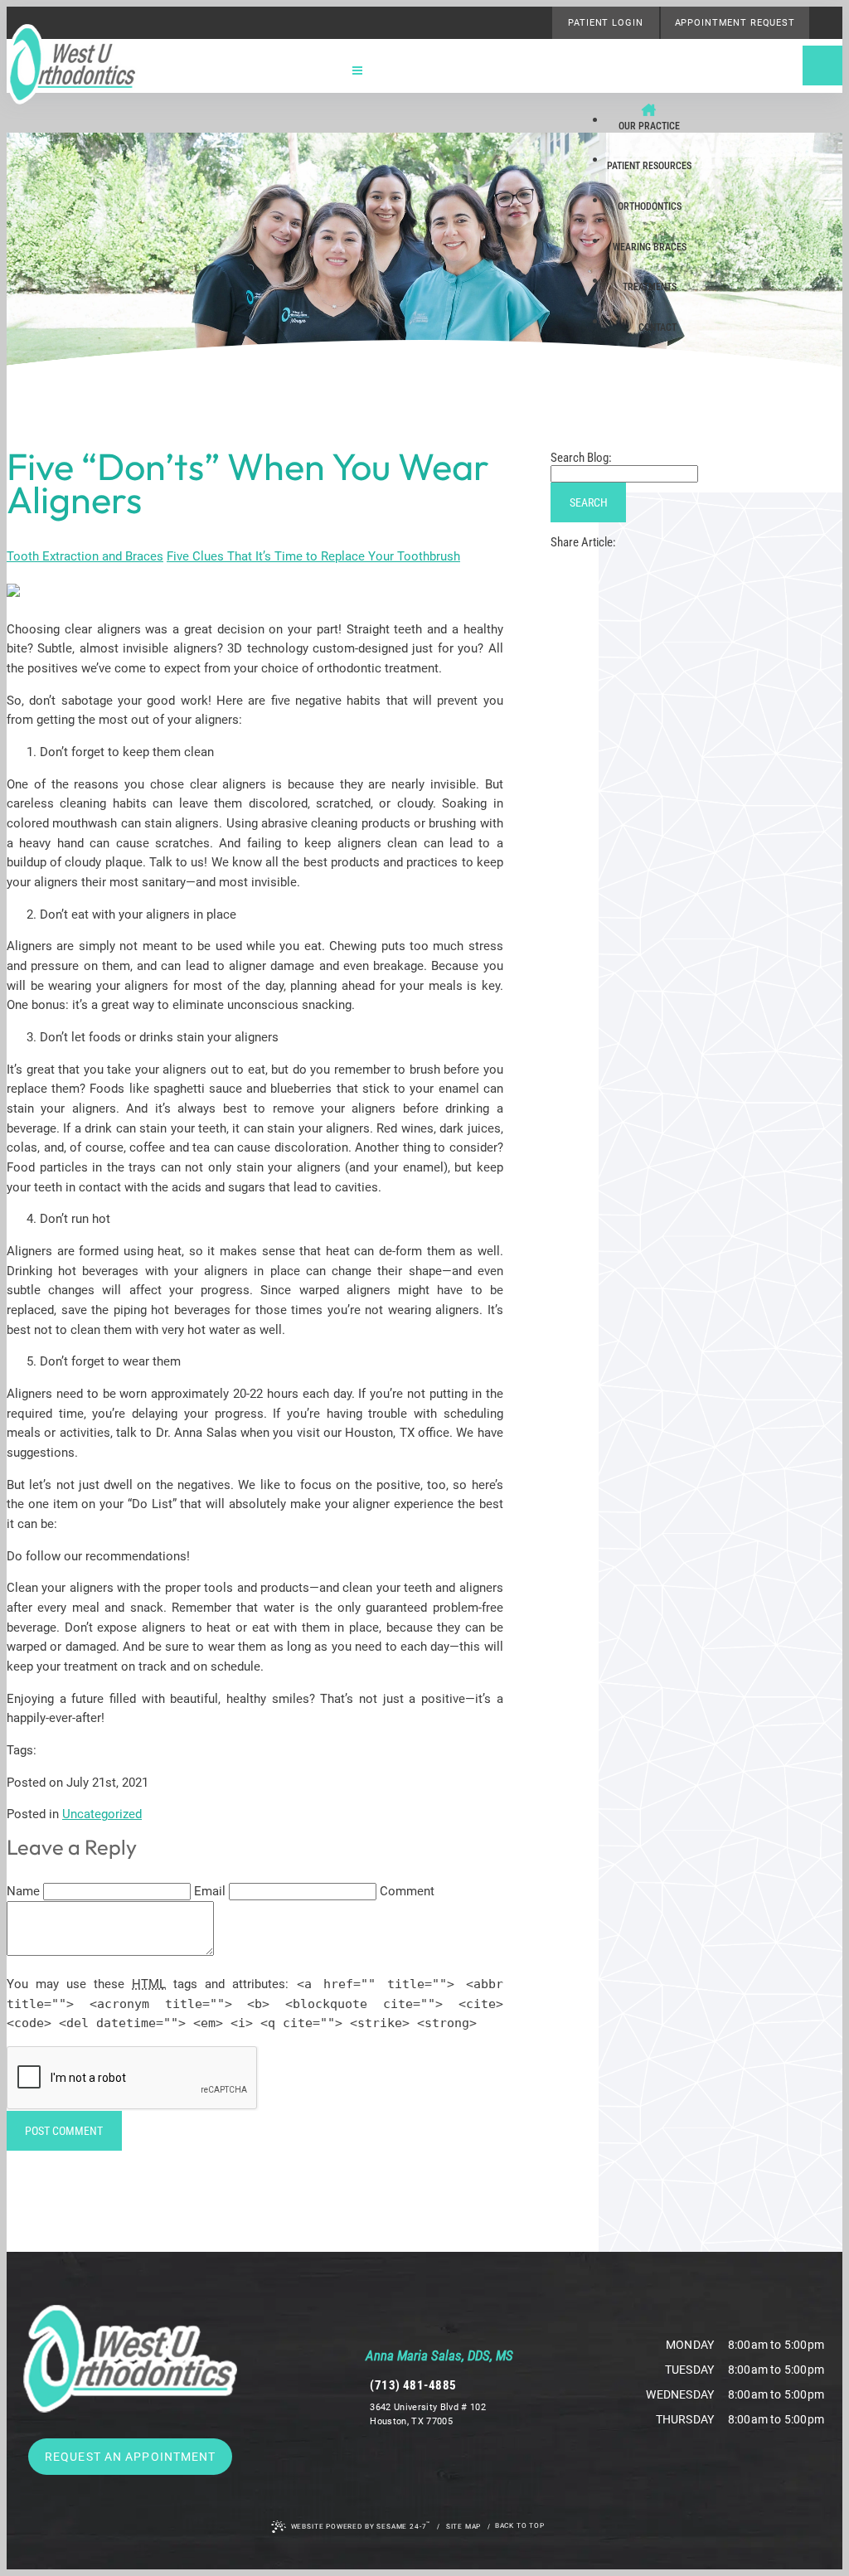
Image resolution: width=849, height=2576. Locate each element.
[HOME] (649, 102)
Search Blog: (581, 458)
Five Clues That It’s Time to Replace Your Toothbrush (313, 556)
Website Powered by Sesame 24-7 (361, 2525)
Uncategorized (102, 1814)
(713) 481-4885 (413, 2385)
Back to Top (520, 2525)
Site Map (464, 2526)
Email (210, 1891)
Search (589, 502)
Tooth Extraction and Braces (85, 556)
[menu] (357, 73)
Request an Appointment (131, 2457)
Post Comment (64, 2131)
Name (23, 1891)
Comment (407, 1891)
